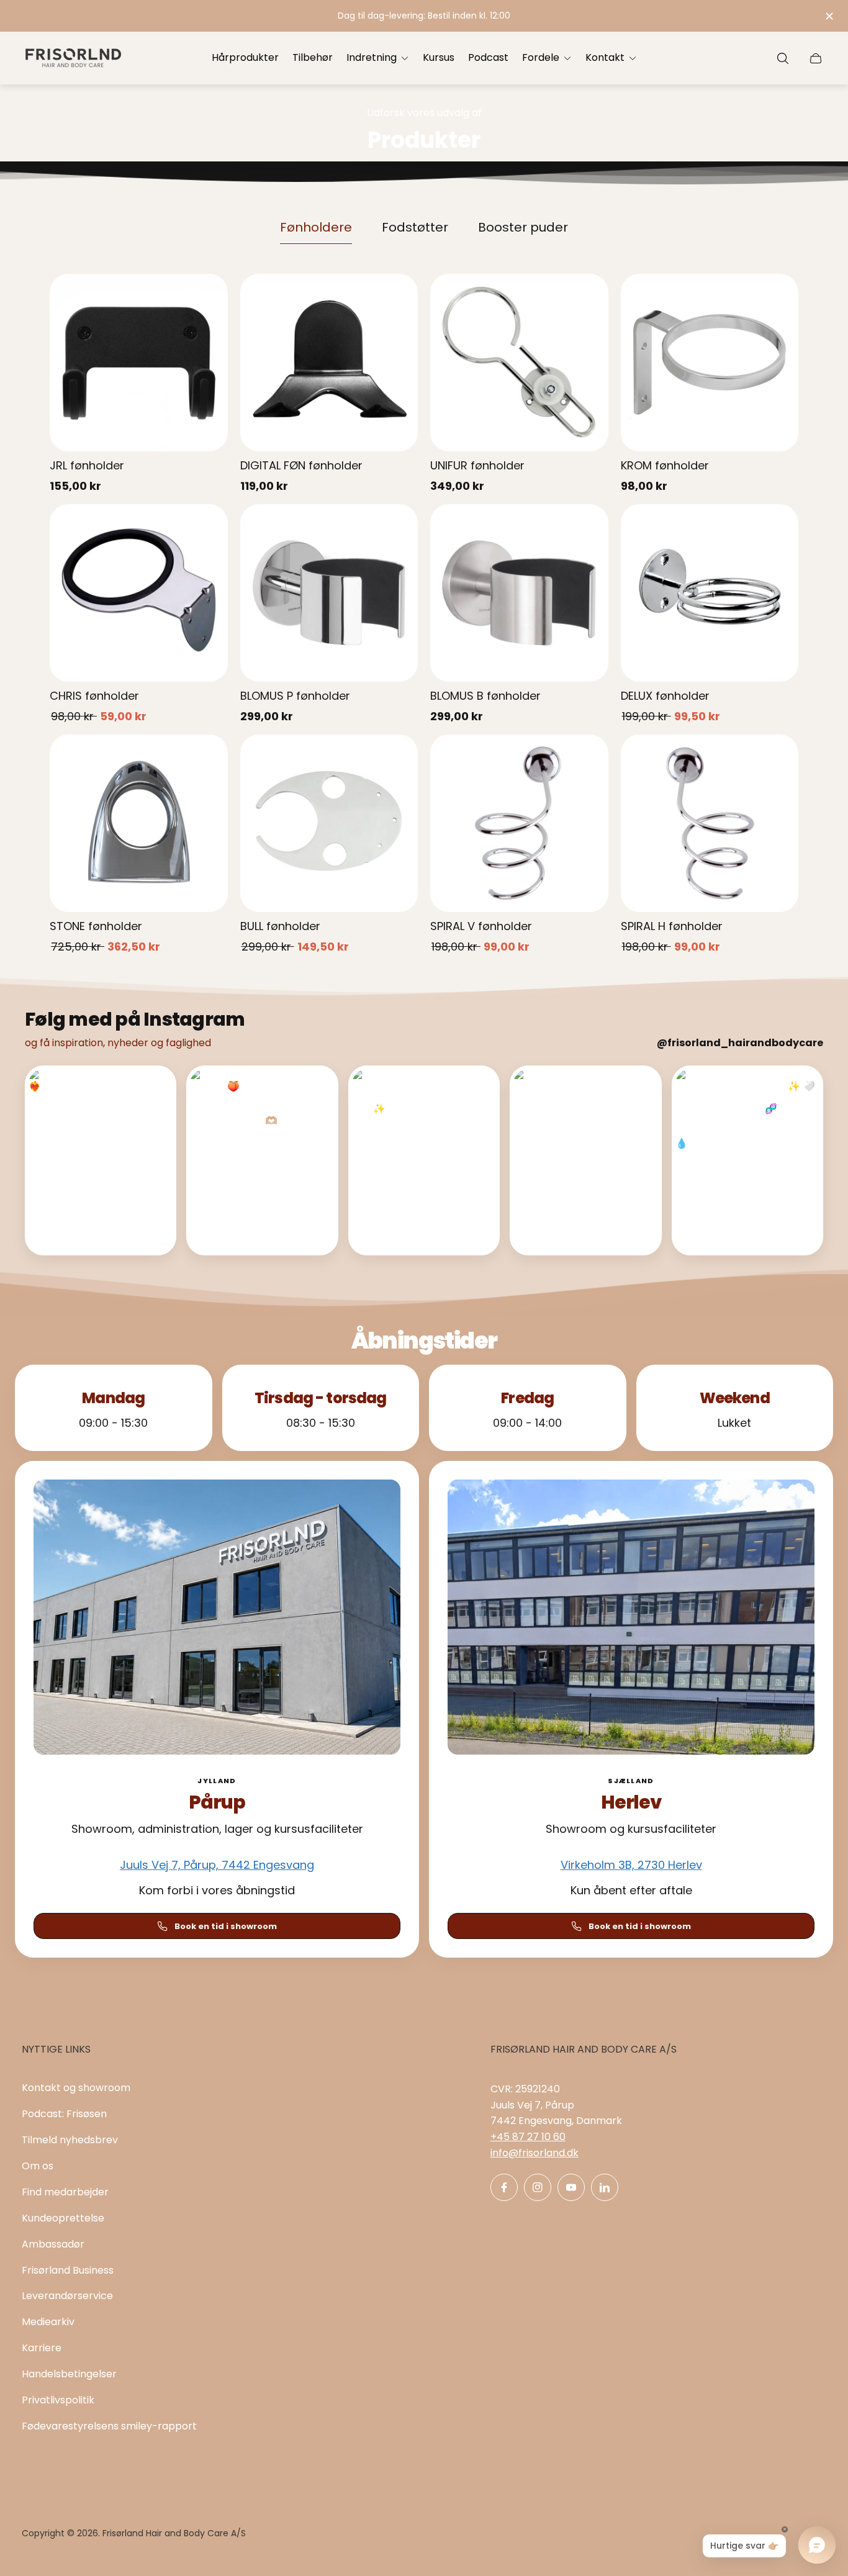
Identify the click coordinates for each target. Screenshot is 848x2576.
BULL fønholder (280, 926)
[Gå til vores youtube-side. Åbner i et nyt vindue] (571, 2187)
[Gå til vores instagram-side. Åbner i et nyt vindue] (538, 2187)
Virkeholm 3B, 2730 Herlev (631, 1865)
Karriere (42, 2348)
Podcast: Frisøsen (64, 2114)
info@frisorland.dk (535, 2153)
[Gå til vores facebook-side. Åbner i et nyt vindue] (504, 2187)
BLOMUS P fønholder (295, 696)
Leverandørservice (67, 2296)
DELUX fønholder (665, 696)
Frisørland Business (68, 2270)
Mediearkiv (48, 2322)
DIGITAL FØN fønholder (301, 465)
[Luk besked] (829, 16)
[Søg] (783, 58)
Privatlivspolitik (58, 2400)
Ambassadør (53, 2244)
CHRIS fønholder (94, 696)
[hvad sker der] (424, 16)
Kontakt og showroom (76, 2088)
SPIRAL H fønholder (672, 926)
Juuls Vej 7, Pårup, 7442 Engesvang (217, 1865)
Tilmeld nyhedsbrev (70, 2140)
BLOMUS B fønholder (485, 696)
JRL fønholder (87, 465)
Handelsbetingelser (69, 2374)
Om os (38, 2166)
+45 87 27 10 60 (528, 2137)
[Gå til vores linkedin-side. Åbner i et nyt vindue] (605, 2187)
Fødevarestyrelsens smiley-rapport (109, 2426)
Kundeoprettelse (63, 2218)
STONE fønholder (96, 926)
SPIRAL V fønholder (481, 926)
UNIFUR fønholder (477, 465)
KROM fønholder (665, 465)
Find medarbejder (65, 2192)
